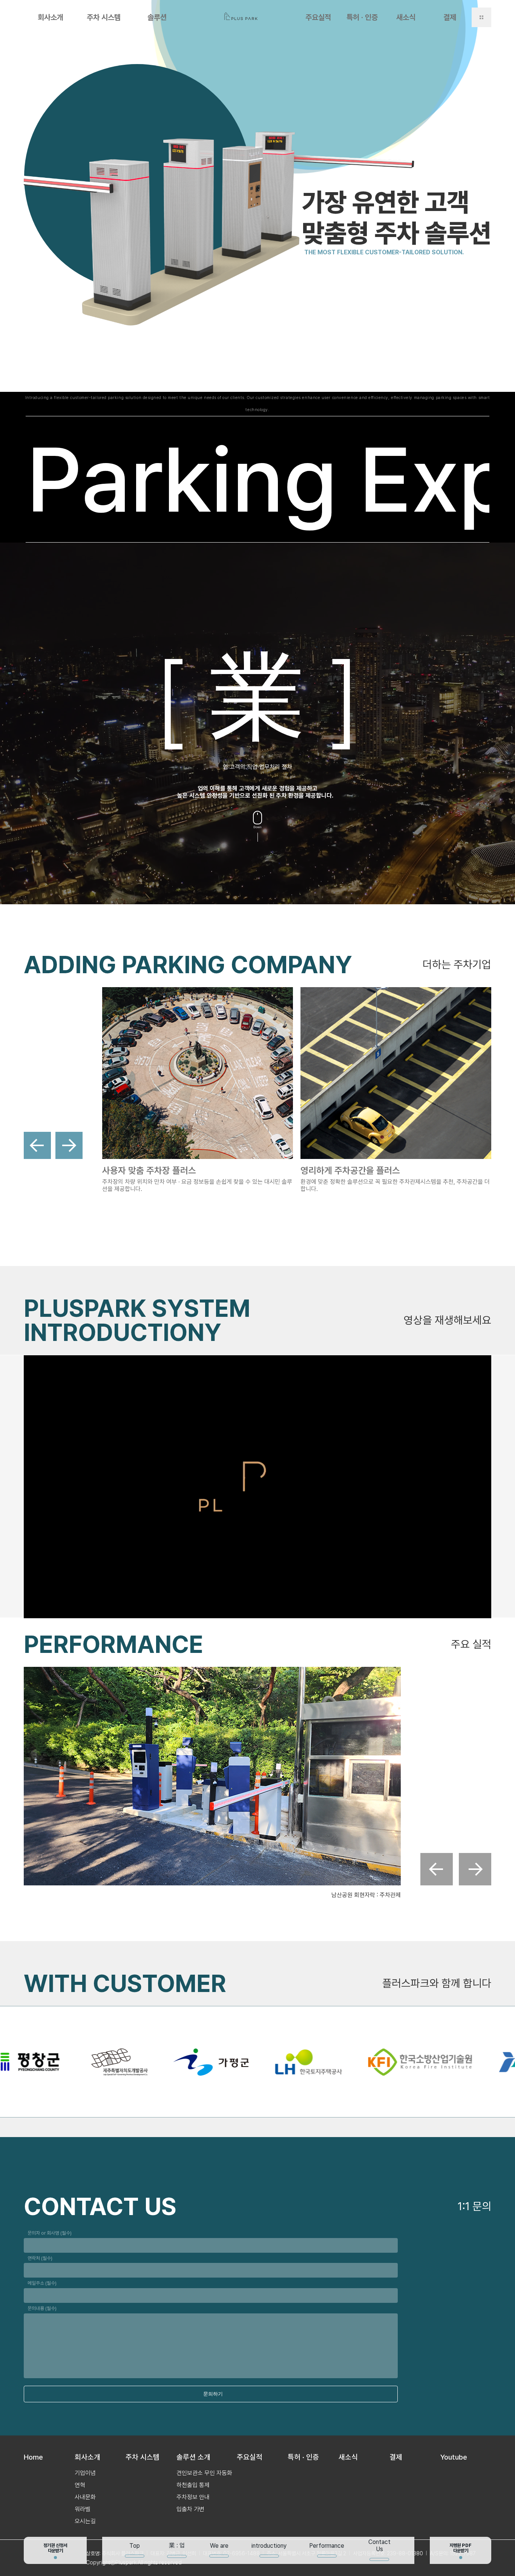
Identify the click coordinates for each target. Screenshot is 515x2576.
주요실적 (318, 17)
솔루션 (157, 17)
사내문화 (85, 2497)
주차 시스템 (104, 17)
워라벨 (83, 2509)
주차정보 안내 (193, 2497)
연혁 (80, 2485)
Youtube (454, 2457)
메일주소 (42, 2283)
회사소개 (51, 17)
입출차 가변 (190, 2509)
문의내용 (42, 2308)
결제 (450, 17)
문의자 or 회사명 (50, 2233)
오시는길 (85, 2521)
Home (33, 2457)
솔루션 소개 (193, 2457)
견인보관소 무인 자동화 (204, 2473)
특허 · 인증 (362, 17)
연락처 (40, 2258)
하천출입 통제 (193, 2485)
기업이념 (85, 2473)
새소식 (406, 17)
